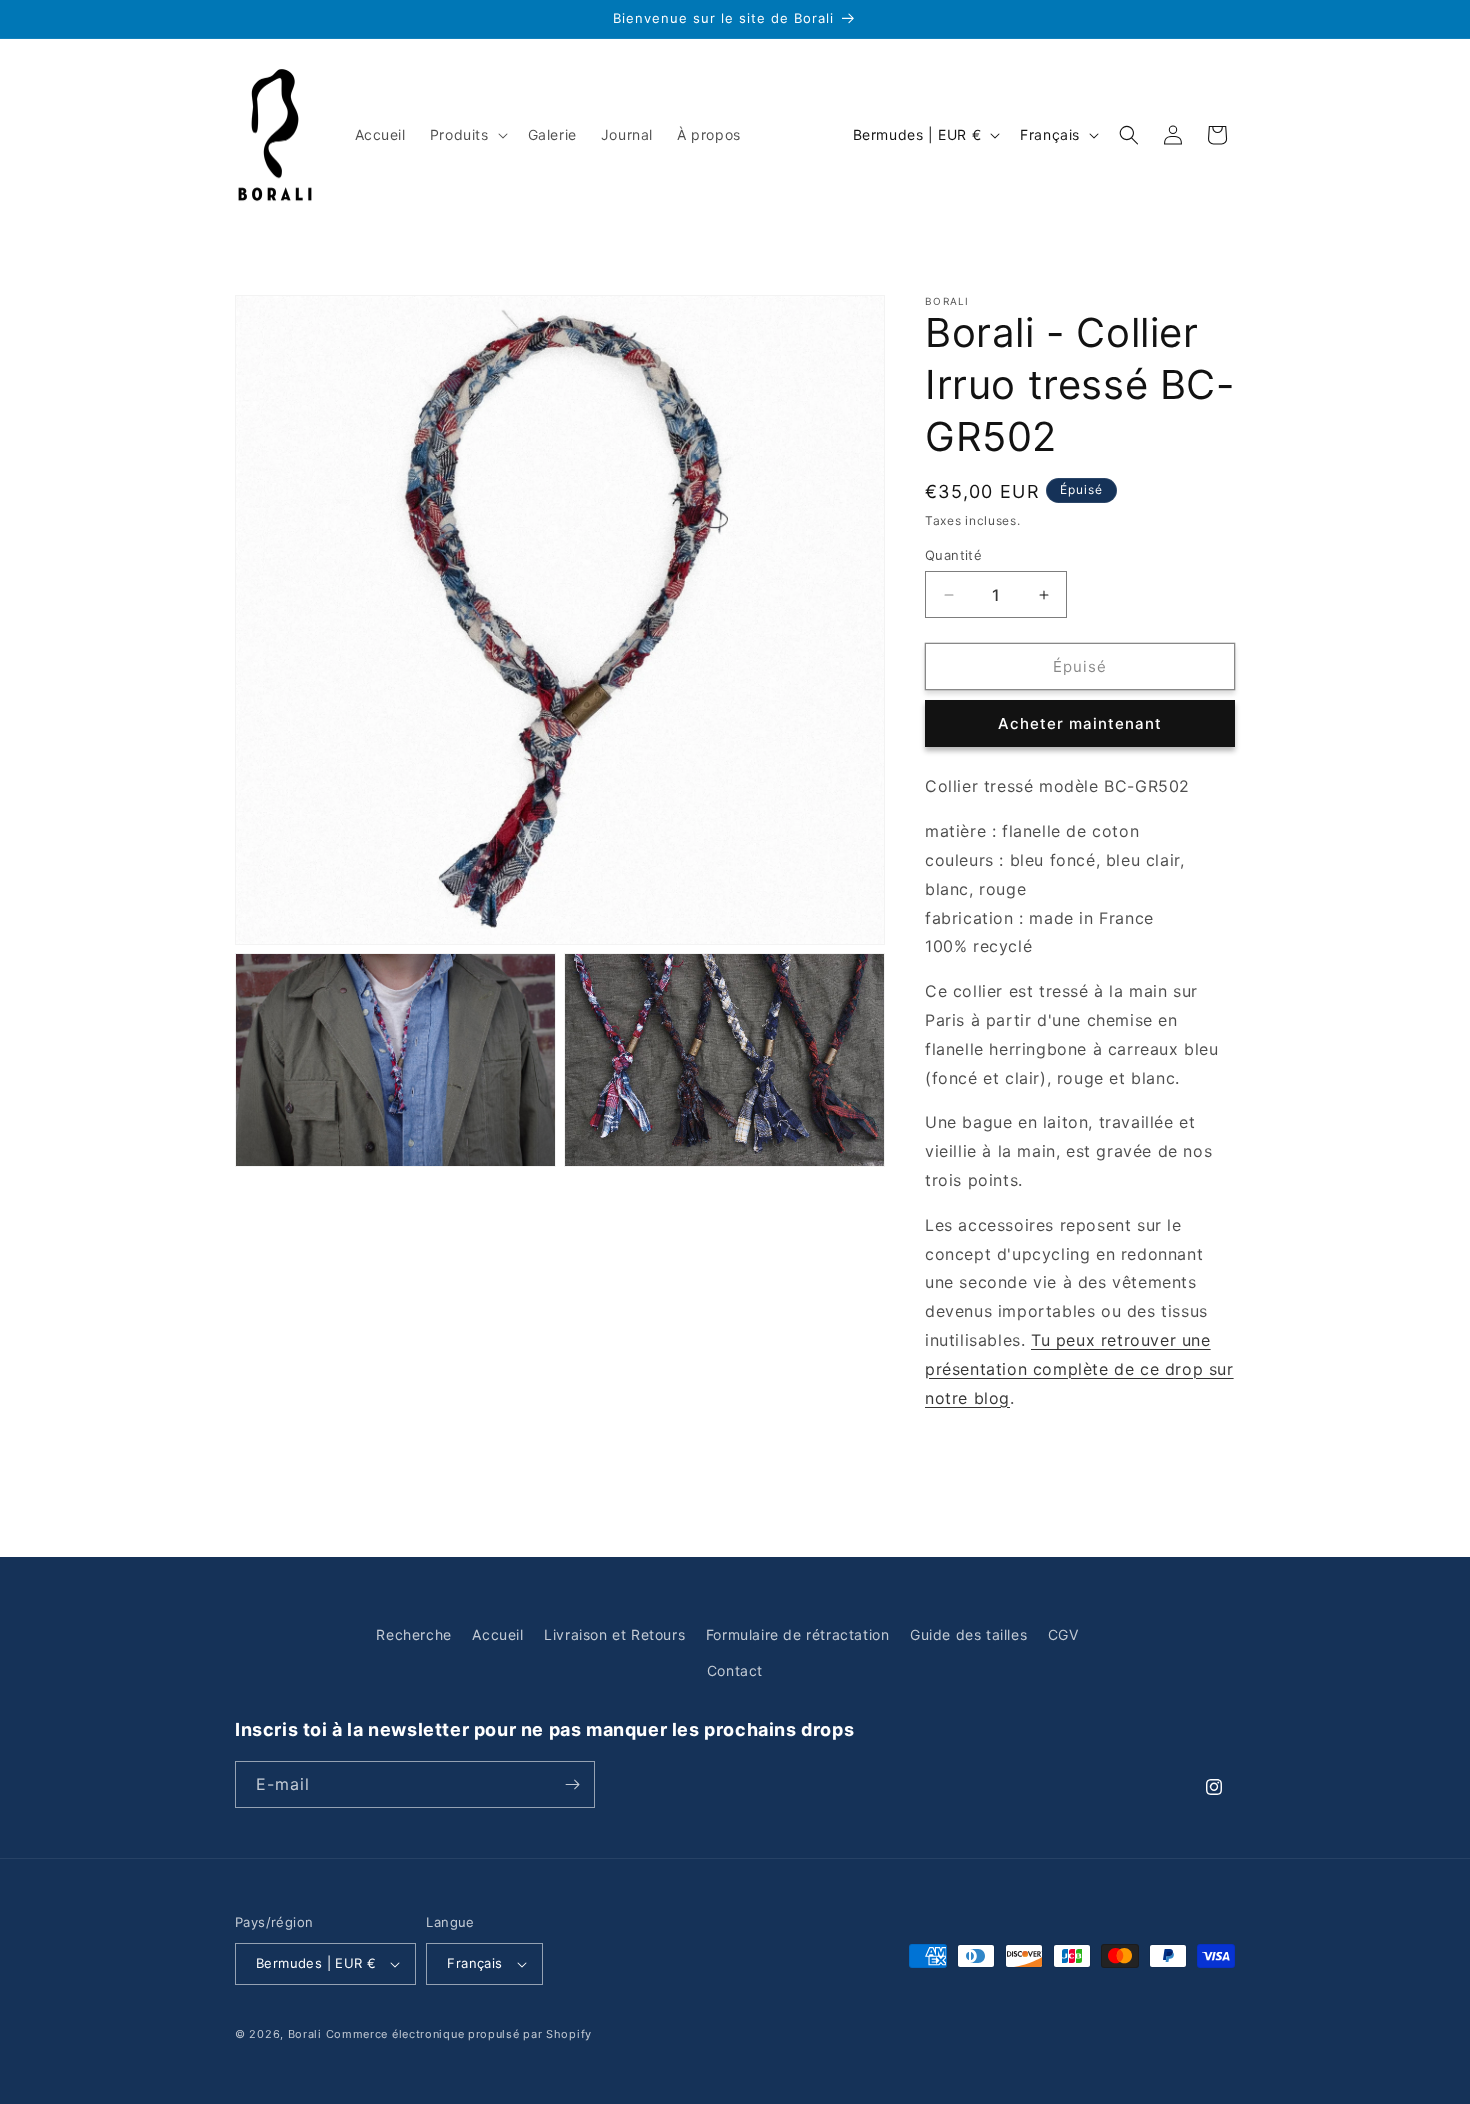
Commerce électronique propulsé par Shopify (459, 2034)
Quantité (953, 555)
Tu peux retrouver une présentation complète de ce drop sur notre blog (1079, 1369)
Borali (305, 2034)
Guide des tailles (968, 1634)
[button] (467, 135)
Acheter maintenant (1080, 723)
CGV (1063, 1634)
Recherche (413, 1634)
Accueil (497, 1634)
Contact (735, 1670)
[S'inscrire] (572, 1784)
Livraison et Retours (614, 1634)
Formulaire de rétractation (798, 1634)
